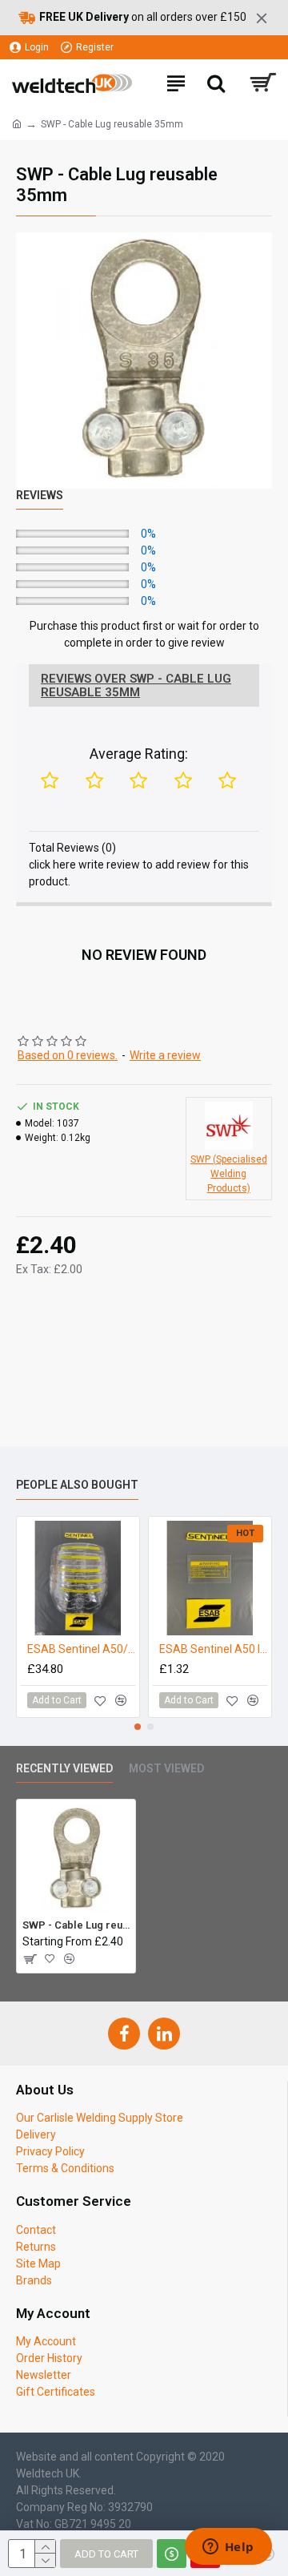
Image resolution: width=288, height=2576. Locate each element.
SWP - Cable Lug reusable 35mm (76, 1925)
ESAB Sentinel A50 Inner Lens (213, 1649)
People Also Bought (77, 1485)
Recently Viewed (64, 1768)
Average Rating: (139, 754)
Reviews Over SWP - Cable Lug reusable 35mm (136, 685)
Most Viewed (166, 1768)
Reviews (40, 495)
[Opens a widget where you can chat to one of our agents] (228, 2548)
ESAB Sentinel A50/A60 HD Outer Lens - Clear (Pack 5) (81, 1649)
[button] (138, 1727)
